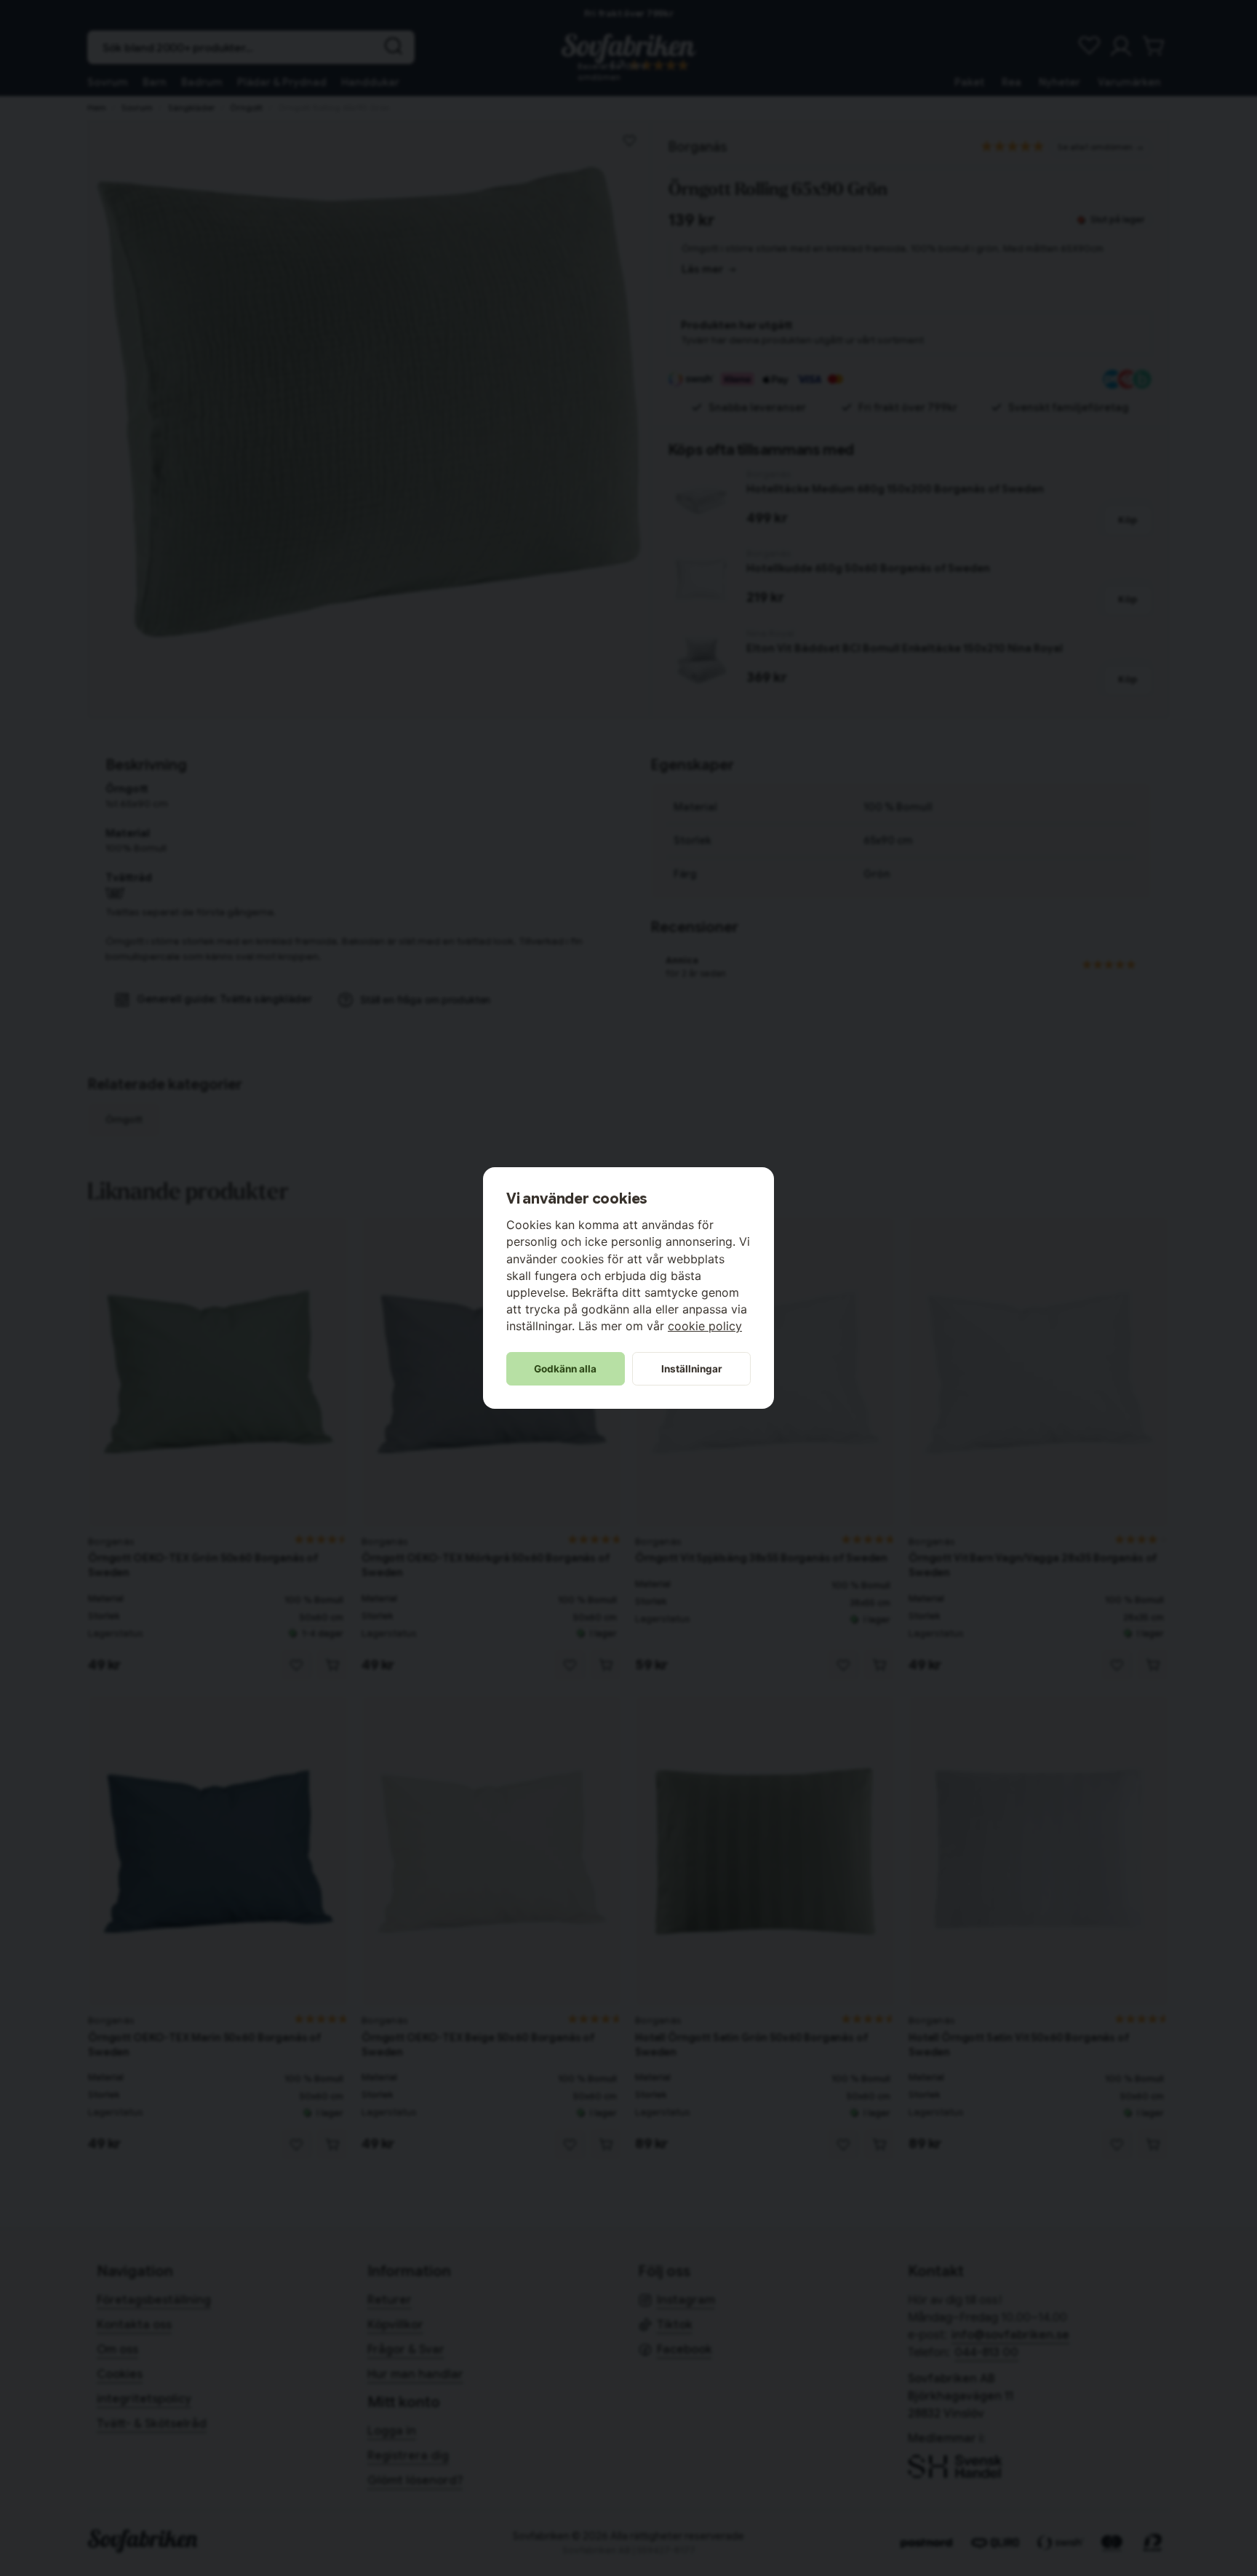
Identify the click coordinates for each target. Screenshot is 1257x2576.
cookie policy (705, 1326)
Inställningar (692, 1369)
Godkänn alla (565, 1369)
